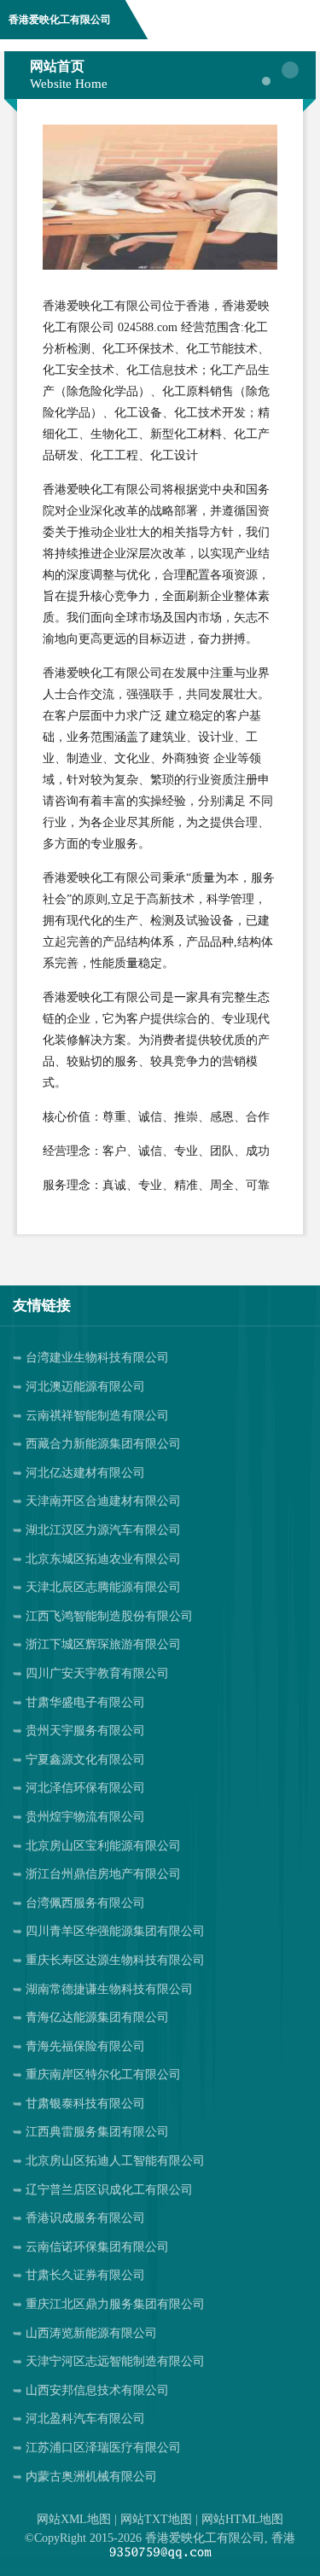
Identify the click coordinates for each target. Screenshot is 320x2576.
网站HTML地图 (242, 2519)
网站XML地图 (74, 2519)
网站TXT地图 (156, 2519)
